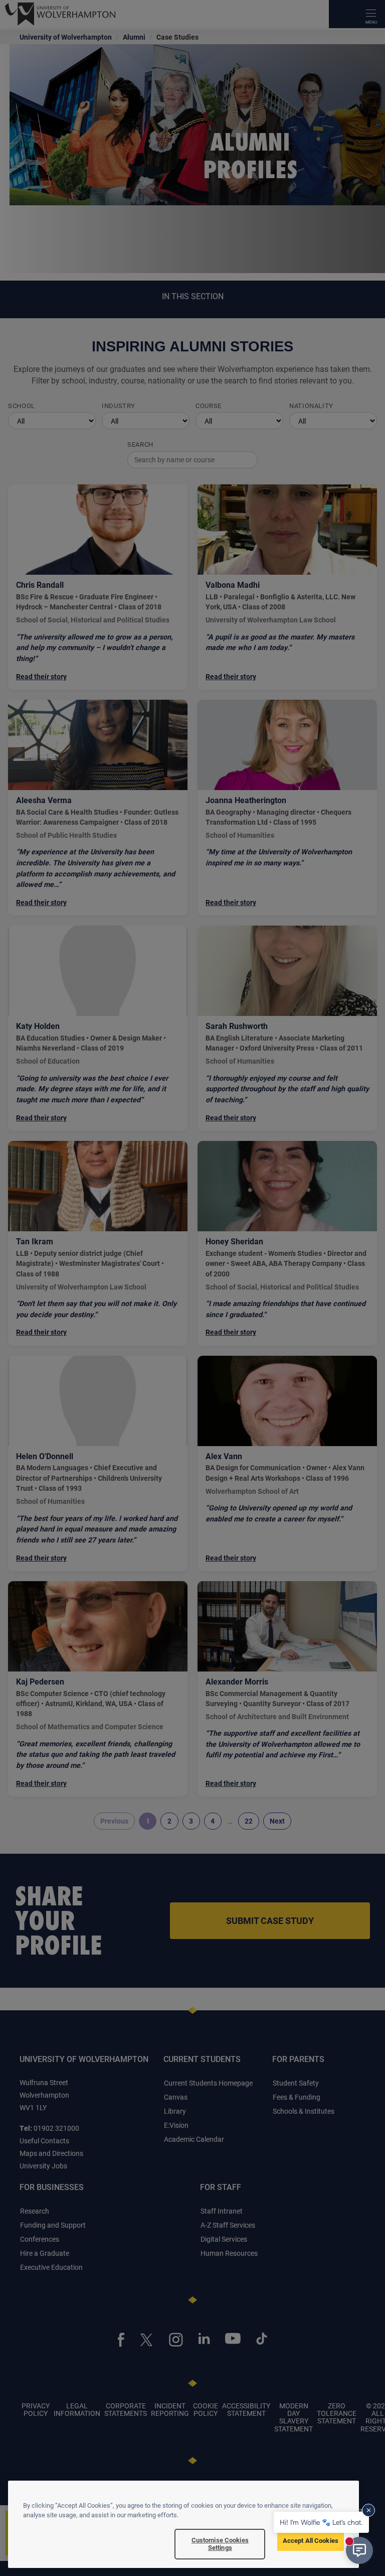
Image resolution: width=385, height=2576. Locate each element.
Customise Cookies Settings (220, 2544)
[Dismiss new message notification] (368, 2510)
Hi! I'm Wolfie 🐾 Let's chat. (321, 2522)
